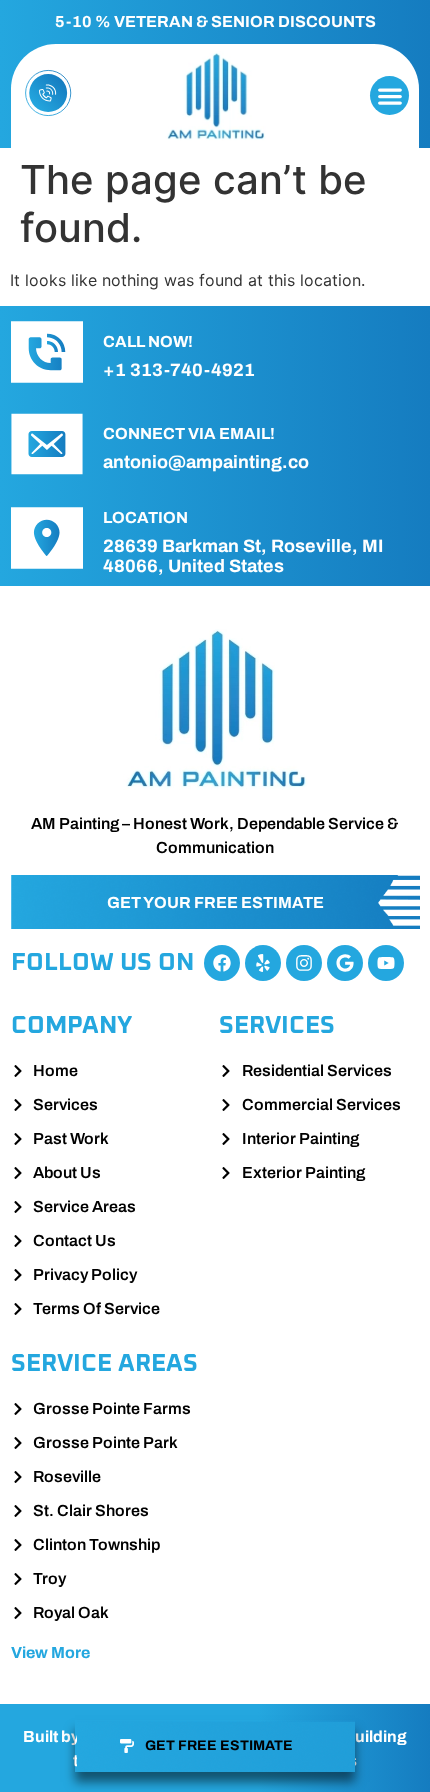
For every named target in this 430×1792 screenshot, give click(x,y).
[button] (389, 95)
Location (145, 517)
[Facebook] (222, 963)
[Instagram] (304, 963)
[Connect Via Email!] (47, 444)
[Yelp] (263, 963)
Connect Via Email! (189, 433)
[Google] (345, 963)
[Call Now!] (47, 352)
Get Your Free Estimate (215, 902)
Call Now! (148, 341)
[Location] (47, 538)
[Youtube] (386, 963)
